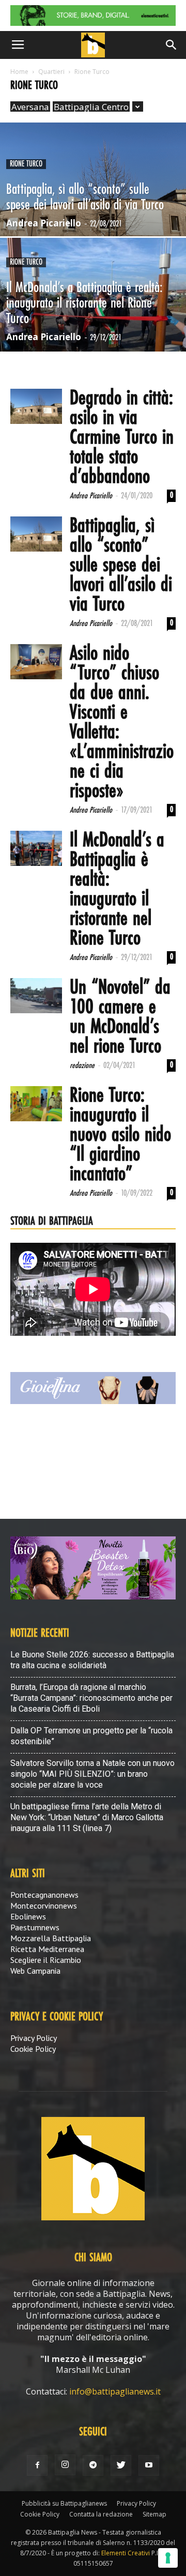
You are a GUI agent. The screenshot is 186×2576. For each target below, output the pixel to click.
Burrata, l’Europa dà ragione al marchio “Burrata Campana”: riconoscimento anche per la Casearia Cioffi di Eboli (91, 1698)
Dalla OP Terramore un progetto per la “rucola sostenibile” (91, 1736)
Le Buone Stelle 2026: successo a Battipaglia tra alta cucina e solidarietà (92, 1660)
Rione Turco (26, 164)
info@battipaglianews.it (115, 2391)
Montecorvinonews (44, 1906)
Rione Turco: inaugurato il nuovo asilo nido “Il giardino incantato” (120, 1135)
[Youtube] (149, 2465)
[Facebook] (37, 2465)
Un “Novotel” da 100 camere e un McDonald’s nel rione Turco (120, 1017)
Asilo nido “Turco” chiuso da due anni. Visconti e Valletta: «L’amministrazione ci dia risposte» (122, 723)
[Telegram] (93, 2465)
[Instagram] (65, 2465)
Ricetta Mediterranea (47, 1949)
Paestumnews (35, 1927)
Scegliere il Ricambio (46, 1960)
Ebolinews (28, 1916)
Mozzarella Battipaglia (51, 1938)
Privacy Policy (34, 2038)
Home (19, 72)
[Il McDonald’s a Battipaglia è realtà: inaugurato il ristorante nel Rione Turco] (93, 318)
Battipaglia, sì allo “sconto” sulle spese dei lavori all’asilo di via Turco (121, 566)
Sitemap (154, 2514)
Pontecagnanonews (44, 1895)
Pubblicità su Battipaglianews (64, 2503)
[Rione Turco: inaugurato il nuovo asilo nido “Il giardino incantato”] (36, 1104)
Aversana (30, 107)
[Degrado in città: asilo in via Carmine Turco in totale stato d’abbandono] (36, 407)
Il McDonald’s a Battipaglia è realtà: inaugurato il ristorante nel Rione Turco (117, 890)
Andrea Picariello (44, 223)
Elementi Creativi (126, 2553)
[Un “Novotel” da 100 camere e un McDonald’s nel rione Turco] (36, 996)
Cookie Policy (33, 2049)
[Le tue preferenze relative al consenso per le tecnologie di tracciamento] (168, 2558)
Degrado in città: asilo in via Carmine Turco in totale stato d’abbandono (122, 438)
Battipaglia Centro (91, 107)
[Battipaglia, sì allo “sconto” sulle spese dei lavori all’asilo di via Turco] (93, 203)
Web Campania (35, 1971)
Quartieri (51, 72)
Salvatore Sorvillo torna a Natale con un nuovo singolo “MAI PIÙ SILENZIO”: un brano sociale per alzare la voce (92, 1774)
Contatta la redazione (101, 2514)
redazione (82, 1066)
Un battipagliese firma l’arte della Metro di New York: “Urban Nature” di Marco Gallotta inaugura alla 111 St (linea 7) (87, 1817)
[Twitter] (121, 2465)
